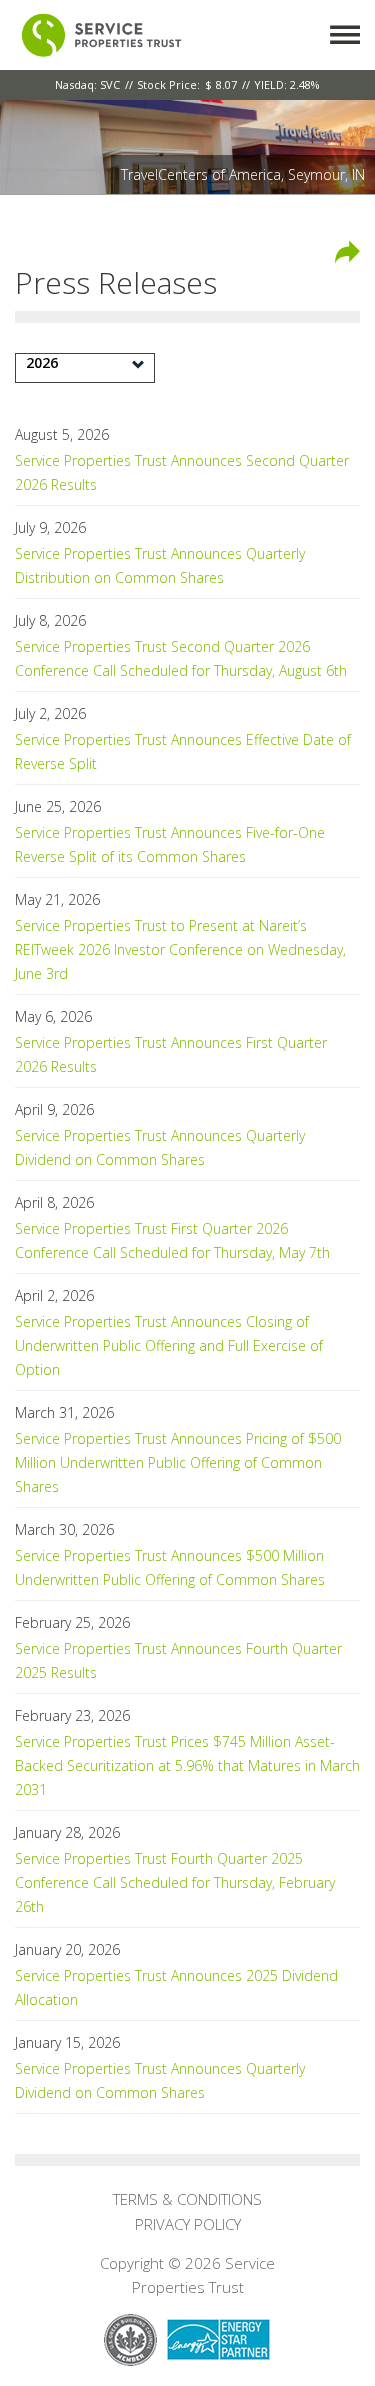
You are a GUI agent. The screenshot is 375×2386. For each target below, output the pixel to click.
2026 (42, 363)
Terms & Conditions (187, 2199)
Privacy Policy (188, 2224)
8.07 (226, 84)
